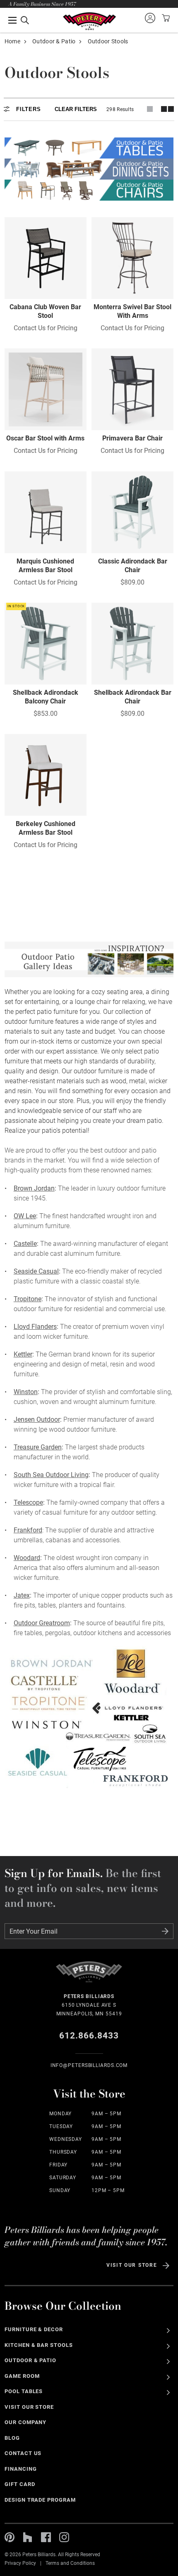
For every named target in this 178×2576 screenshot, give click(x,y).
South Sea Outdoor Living (51, 1475)
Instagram (64, 2537)
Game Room (22, 2376)
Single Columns (150, 109)
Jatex (22, 1595)
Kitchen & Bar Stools (39, 2345)
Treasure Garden (38, 1447)
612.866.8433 (89, 2036)
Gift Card (20, 2484)
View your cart (165, 18)
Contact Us (23, 2453)
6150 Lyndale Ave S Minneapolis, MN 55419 (89, 2005)
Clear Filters (76, 109)
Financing (21, 2469)
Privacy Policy (20, 2563)
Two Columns (167, 109)
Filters (29, 109)
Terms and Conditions (70, 2563)
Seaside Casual (36, 1271)
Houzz (28, 2537)
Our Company (26, 2422)
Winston (26, 1392)
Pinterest (10, 2537)
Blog (12, 2438)
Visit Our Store (132, 2265)
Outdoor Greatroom (42, 1623)
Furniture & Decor (34, 2329)
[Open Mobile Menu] (19, 20)
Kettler (23, 1354)
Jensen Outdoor (37, 1419)
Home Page (89, 21)
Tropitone (28, 1299)
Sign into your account (150, 18)
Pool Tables (24, 2391)
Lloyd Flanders (35, 1327)
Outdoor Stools (108, 41)
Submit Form (165, 1931)
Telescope (28, 1502)
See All (168, 2331)
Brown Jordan (34, 1188)
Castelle (25, 1244)
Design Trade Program (40, 2500)
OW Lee (25, 1216)
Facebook (46, 2537)
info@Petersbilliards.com (89, 2065)
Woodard (27, 1558)
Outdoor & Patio (54, 41)
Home (12, 41)
